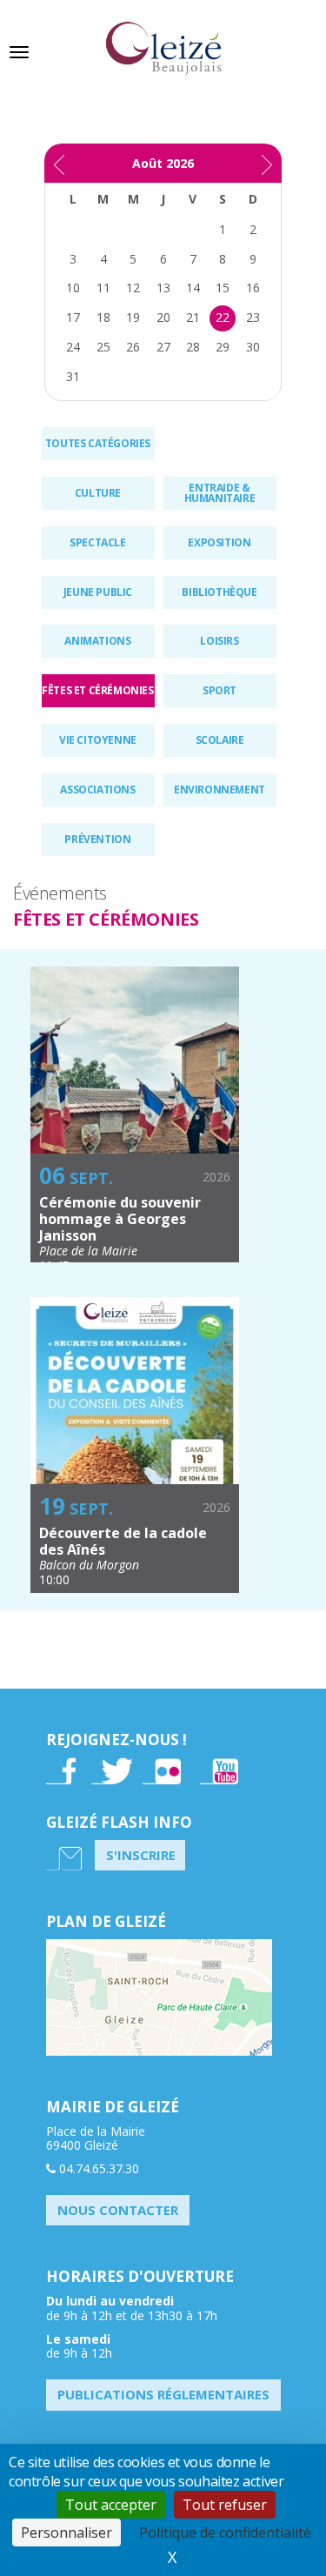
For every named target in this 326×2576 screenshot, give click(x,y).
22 (223, 317)
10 (73, 288)
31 (73, 376)
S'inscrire (141, 1855)
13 (163, 288)
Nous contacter (118, 2210)
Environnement (220, 790)
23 (253, 317)
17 (73, 317)
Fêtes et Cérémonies (97, 690)
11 (103, 288)
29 (223, 347)
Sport (220, 690)
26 (133, 347)
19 (133, 317)
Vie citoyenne (98, 740)
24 (73, 347)
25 (103, 347)
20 (163, 317)
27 (163, 347)
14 (193, 288)
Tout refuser (225, 2505)
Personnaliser (67, 2533)
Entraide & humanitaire (220, 493)
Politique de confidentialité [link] (225, 2533)
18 (103, 317)
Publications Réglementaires (163, 2394)
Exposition (219, 542)
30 (253, 347)
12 (133, 288)
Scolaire (220, 740)
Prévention (97, 839)
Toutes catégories (98, 443)
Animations (97, 641)
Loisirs (219, 641)
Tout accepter (111, 2505)
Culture (98, 493)
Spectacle (97, 542)
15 (223, 288)
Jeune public (98, 592)
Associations (97, 790)
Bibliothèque (219, 592)
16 (253, 288)
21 (193, 317)
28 (193, 347)
